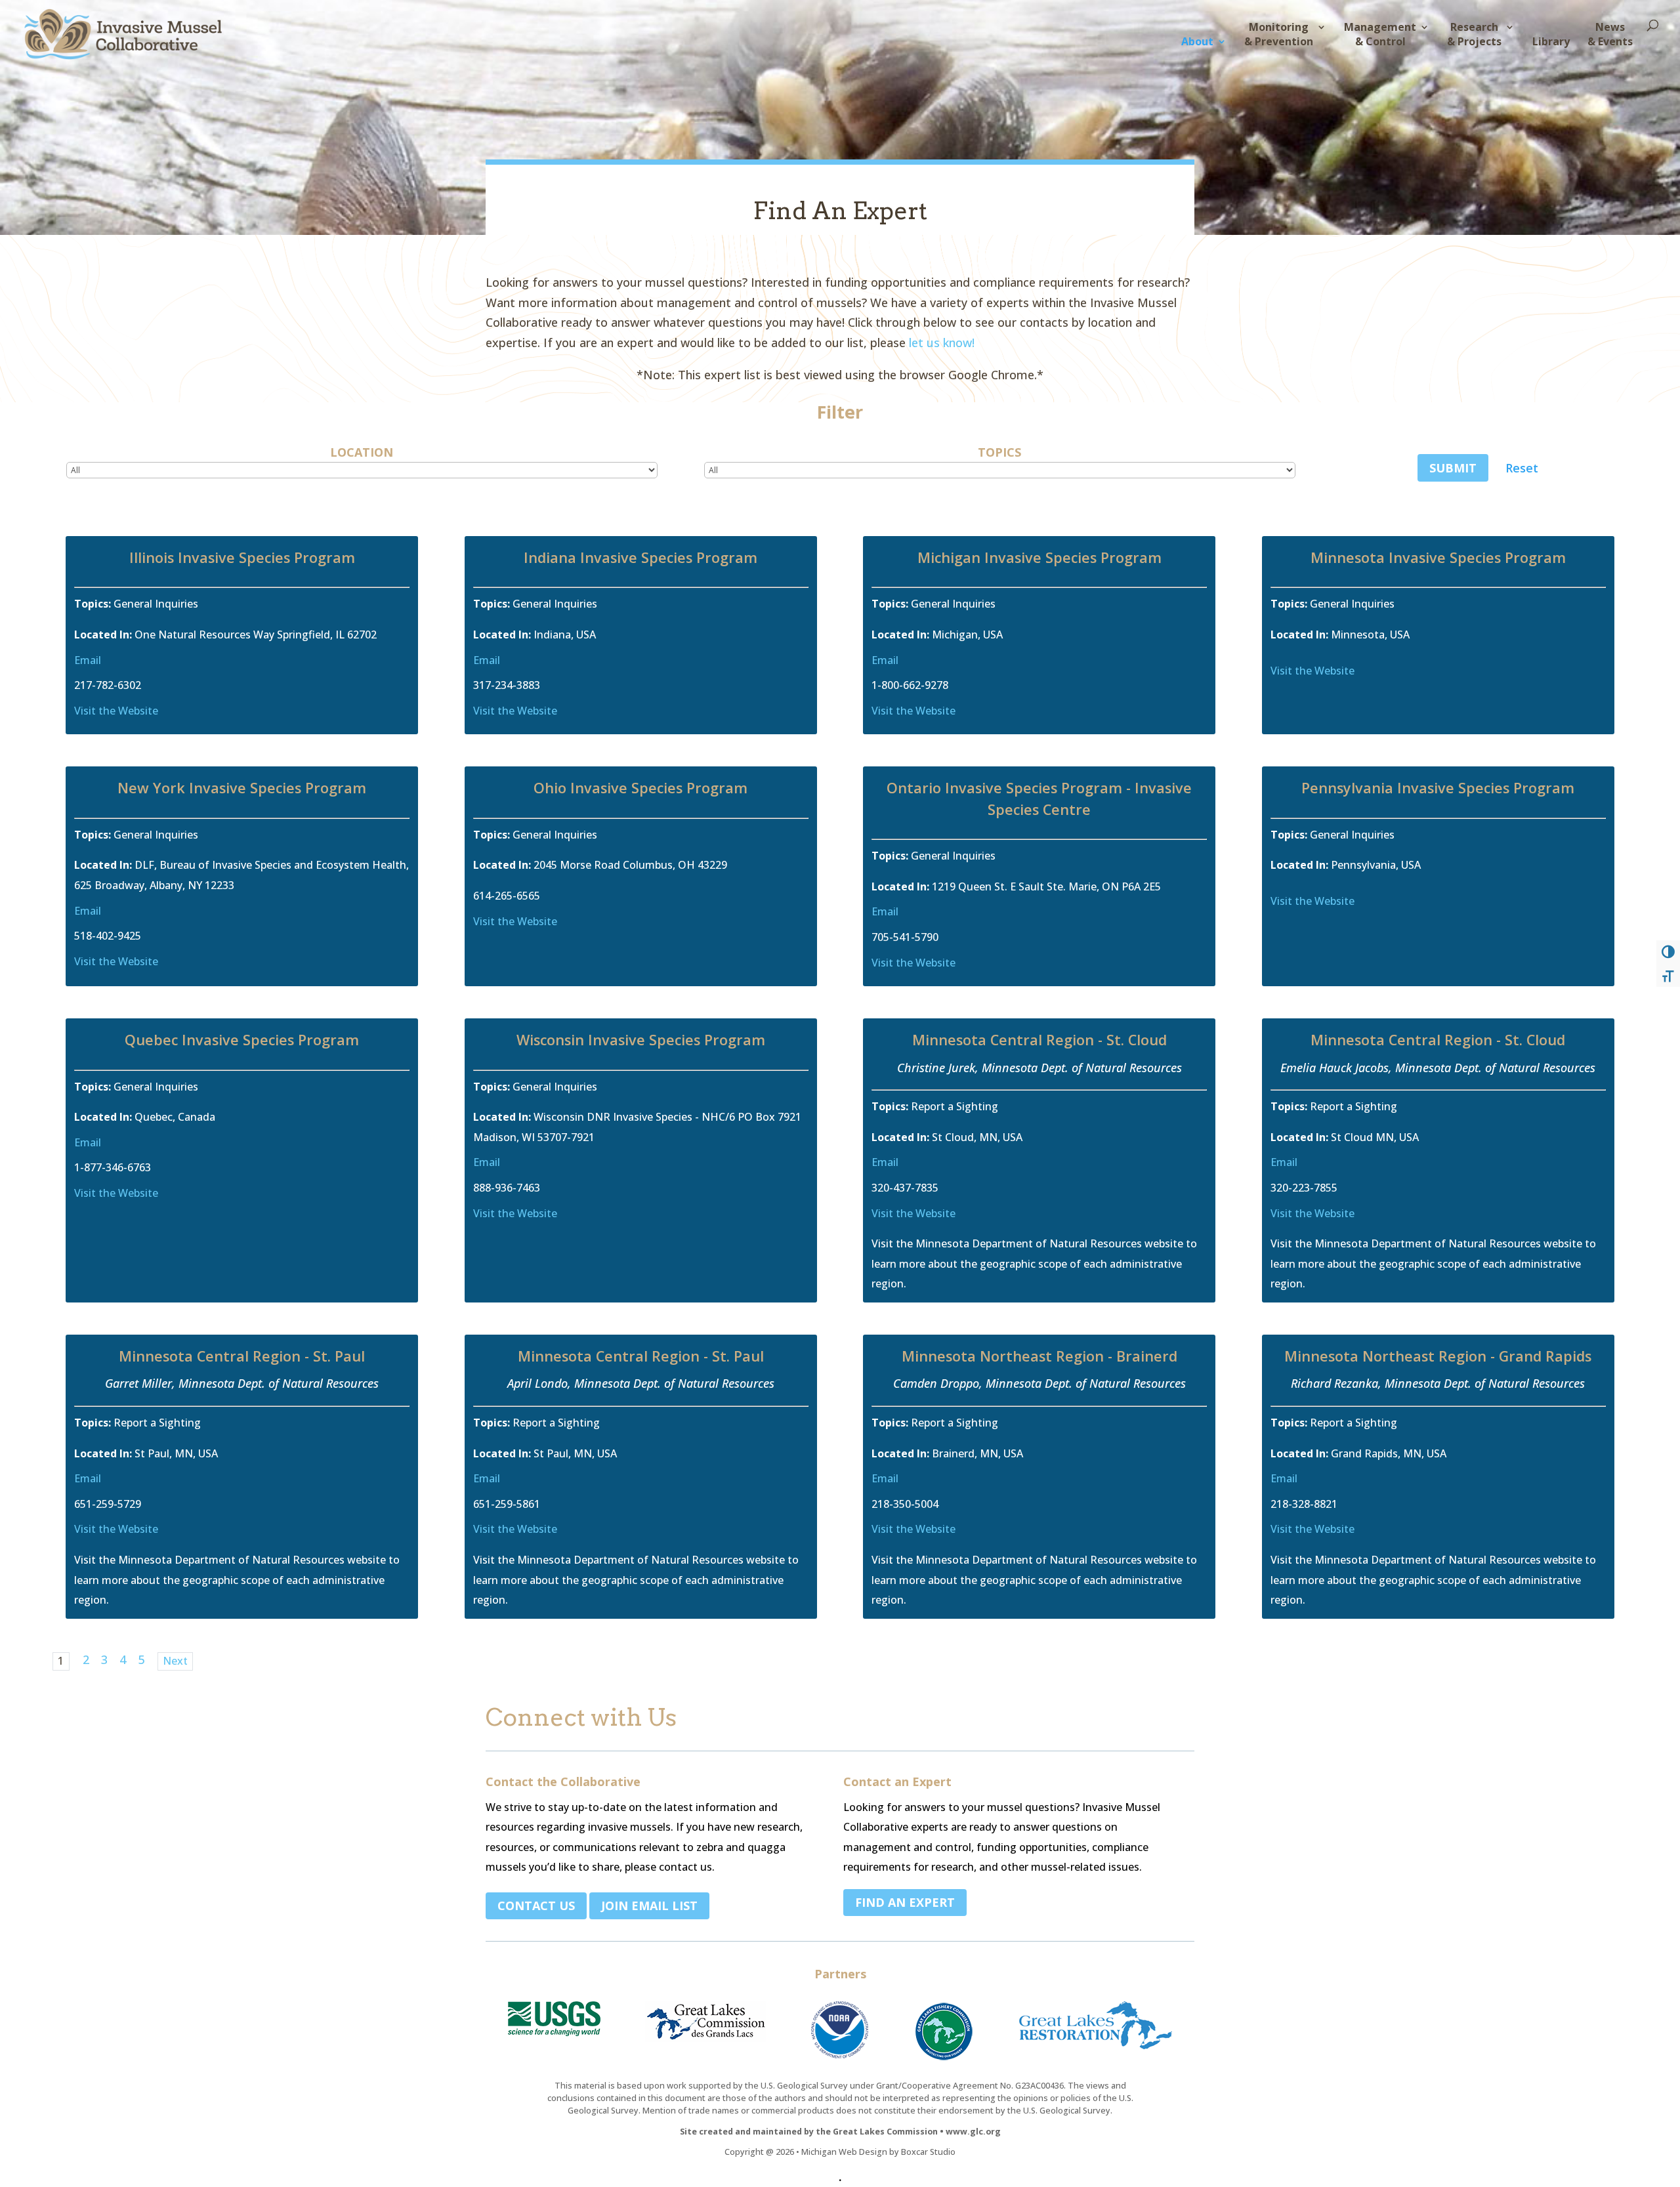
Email (88, 660)
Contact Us (536, 1906)
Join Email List (649, 1906)
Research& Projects (1474, 34)
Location (362, 452)
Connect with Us (581, 1719)
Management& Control (1380, 34)
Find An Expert (905, 1902)
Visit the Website (116, 711)
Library (1551, 41)
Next (175, 1661)
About (1197, 41)
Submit (1453, 468)
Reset (1522, 468)
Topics (999, 452)
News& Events (1610, 34)
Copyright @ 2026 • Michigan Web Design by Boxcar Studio (840, 2152)
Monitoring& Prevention (1279, 34)
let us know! (942, 343)
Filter (840, 412)
